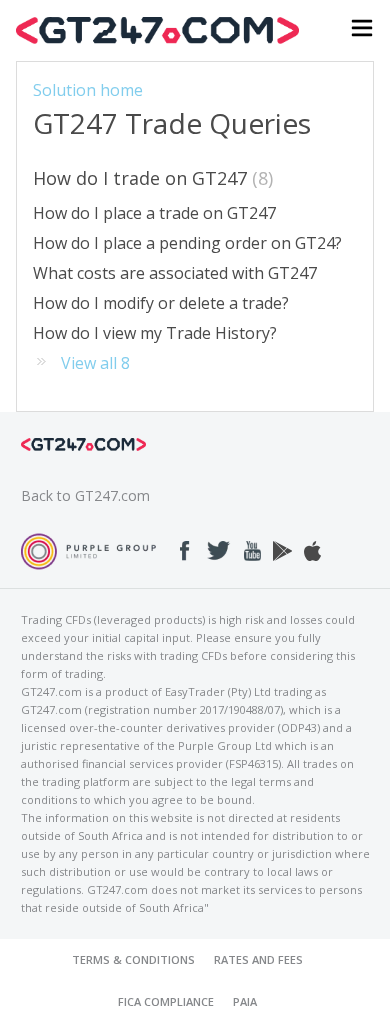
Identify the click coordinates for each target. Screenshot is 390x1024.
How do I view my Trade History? (155, 333)
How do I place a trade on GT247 (154, 213)
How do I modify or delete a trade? (161, 303)
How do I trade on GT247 (150, 178)
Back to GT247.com (85, 495)
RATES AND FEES (258, 959)
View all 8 (95, 363)
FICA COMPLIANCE (166, 1001)
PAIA (245, 1001)
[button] (362, 30)
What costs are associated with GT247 (175, 273)
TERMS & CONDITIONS (133, 959)
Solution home (88, 90)
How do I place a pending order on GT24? (187, 243)
